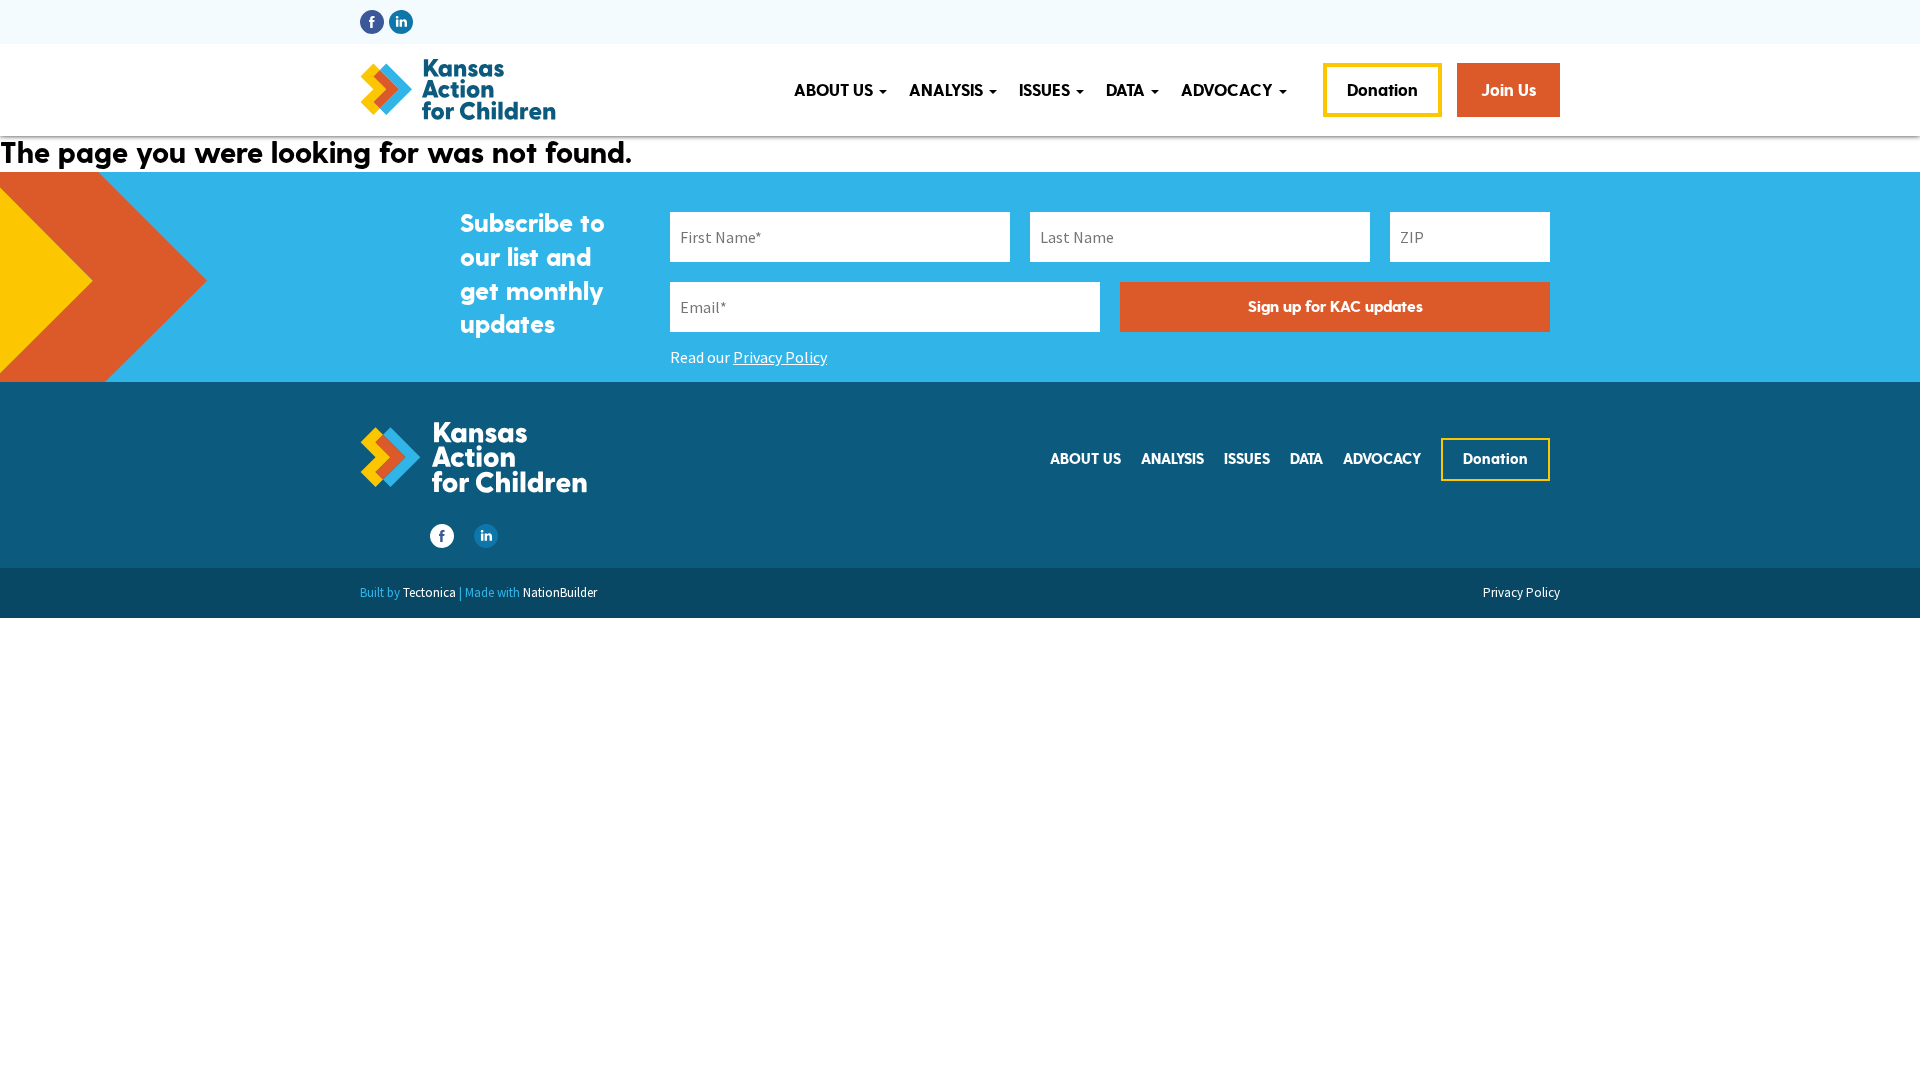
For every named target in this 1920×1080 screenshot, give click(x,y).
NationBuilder (560, 592)
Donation (1382, 90)
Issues (1046, 90)
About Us (835, 90)
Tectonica (429, 592)
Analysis (948, 90)
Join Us (1508, 90)
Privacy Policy (780, 357)
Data (1127, 90)
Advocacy (1229, 90)
